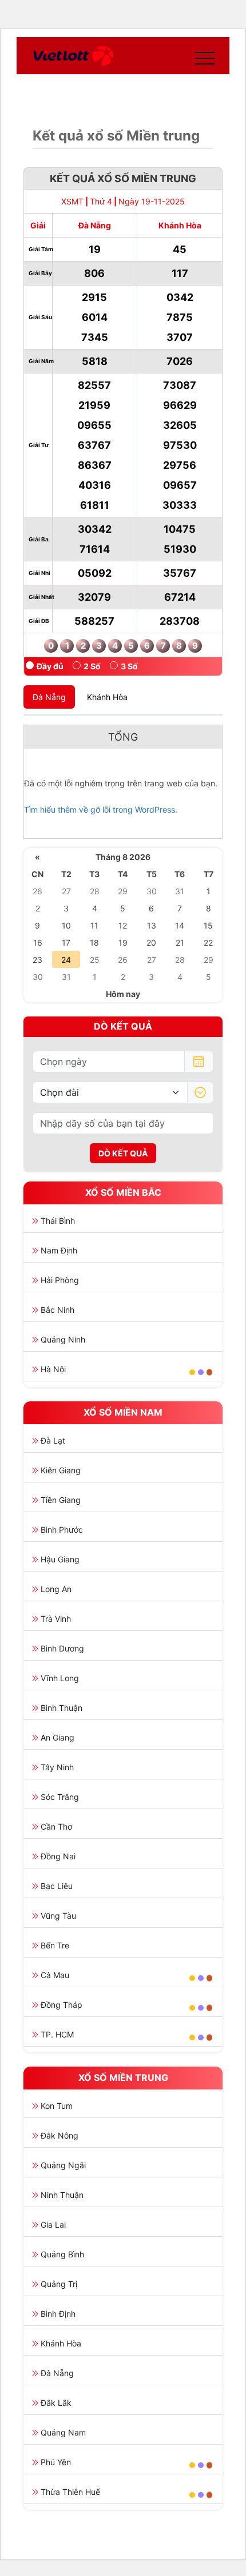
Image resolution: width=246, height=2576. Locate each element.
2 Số (92, 666)
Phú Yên (56, 2462)
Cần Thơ (56, 1826)
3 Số (129, 666)
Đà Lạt (53, 1440)
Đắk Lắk (56, 2403)
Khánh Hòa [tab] (107, 697)
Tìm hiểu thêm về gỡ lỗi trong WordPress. (101, 809)
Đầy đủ (50, 666)
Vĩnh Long (60, 1678)
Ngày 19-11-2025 (152, 201)
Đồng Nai (58, 1856)
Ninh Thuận (62, 2195)
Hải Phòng (60, 1280)
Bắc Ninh (57, 1310)
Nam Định (59, 1250)
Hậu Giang (60, 1559)
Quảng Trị (59, 2284)
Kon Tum (57, 2106)
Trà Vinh (56, 1619)
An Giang (57, 1737)
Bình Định (58, 2314)
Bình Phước (62, 1530)
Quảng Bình (62, 2254)
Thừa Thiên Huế (70, 2492)
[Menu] (203, 56)
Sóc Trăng (60, 1797)
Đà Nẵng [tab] (49, 697)
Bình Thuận (61, 1708)
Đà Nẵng (57, 2373)
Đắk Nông (59, 2135)
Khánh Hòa (61, 2343)
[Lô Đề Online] (73, 56)
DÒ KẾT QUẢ (123, 1153)
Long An (56, 1589)
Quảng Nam (63, 2432)
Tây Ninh (57, 1767)
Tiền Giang (61, 1500)
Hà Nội (53, 1369)
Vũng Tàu (58, 1916)
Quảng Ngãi (63, 2165)
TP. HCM (57, 2034)
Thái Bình (58, 1221)
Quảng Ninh (63, 1339)
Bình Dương (62, 1648)
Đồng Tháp (61, 2005)
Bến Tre (55, 1945)
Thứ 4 (101, 201)
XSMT (72, 201)
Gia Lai (53, 2225)
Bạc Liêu (57, 1886)
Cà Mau (55, 1975)
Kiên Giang (61, 1470)
